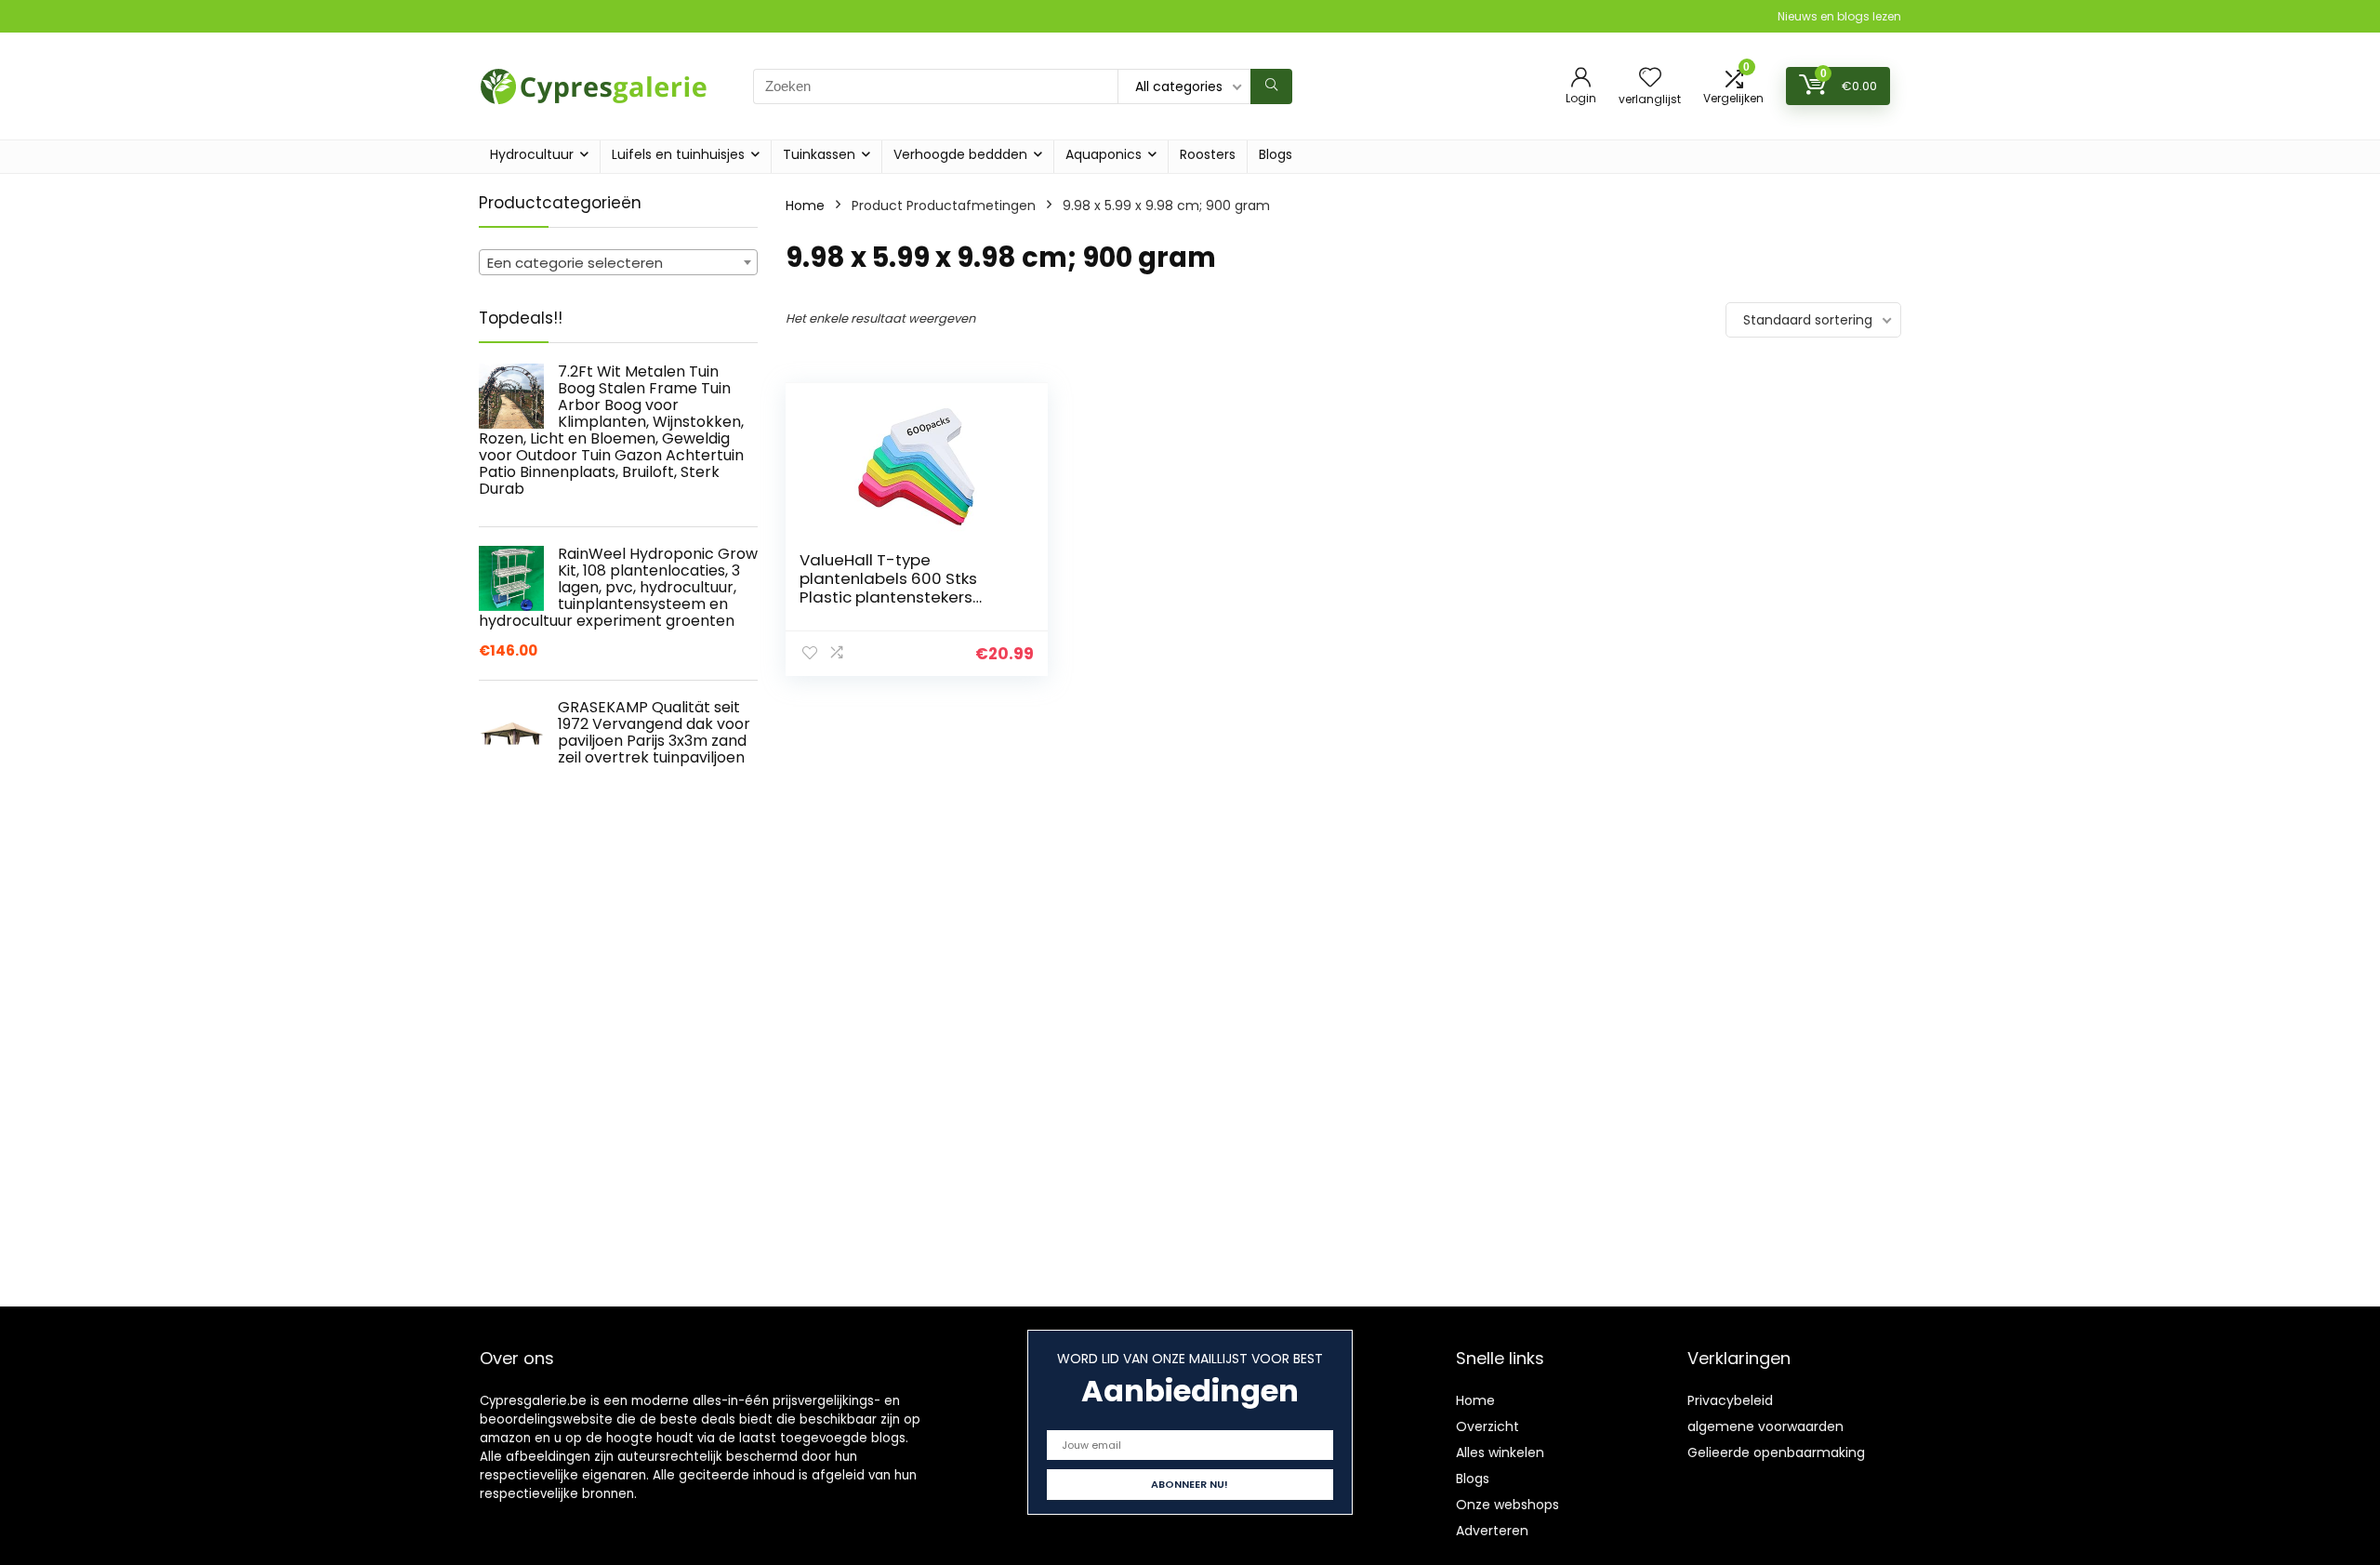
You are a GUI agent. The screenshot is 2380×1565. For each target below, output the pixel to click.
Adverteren (1492, 1531)
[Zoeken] (1271, 86)
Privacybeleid (1730, 1400)
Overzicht (1487, 1426)
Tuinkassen (819, 154)
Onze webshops (1507, 1505)
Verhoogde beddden (960, 154)
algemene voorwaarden (1765, 1426)
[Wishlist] (1650, 79)
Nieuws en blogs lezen (1839, 16)
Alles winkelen (1500, 1452)
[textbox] (618, 263)
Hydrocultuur (532, 154)
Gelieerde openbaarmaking (1776, 1452)
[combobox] (618, 262)
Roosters (1208, 154)
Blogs (1276, 154)
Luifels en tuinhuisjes (678, 154)
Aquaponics (1104, 154)
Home (805, 206)
